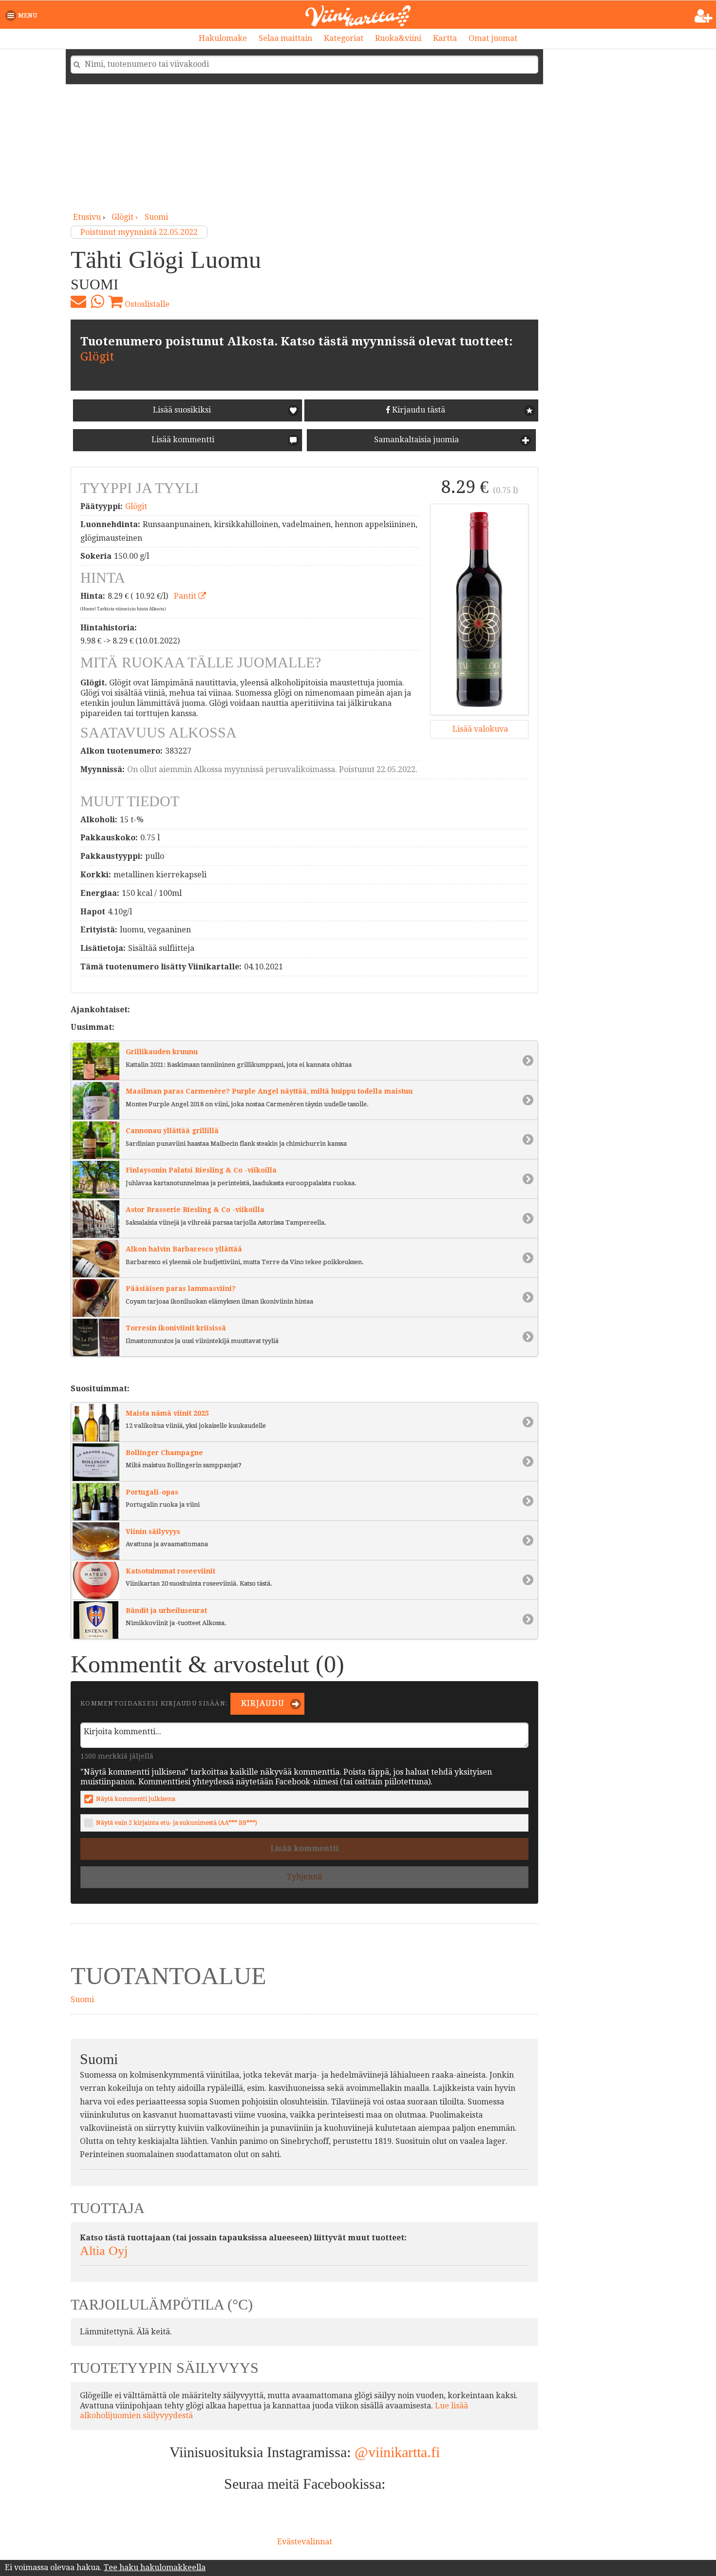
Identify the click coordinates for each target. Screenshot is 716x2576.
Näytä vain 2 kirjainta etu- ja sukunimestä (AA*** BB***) (177, 1823)
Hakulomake (223, 38)
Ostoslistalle (146, 304)
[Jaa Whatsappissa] (97, 302)
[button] (23, 16)
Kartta (445, 38)
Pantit (186, 596)
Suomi (156, 217)
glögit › (126, 217)
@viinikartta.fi (397, 2452)
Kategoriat (344, 38)
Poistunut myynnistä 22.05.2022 (139, 232)
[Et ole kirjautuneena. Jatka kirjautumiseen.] (704, 16)
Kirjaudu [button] (262, 1703)
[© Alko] (479, 609)
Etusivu (87, 217)
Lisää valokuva (479, 729)
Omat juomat (493, 38)
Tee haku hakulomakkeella (155, 2567)
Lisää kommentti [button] (182, 440)
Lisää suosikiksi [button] (182, 410)
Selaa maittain (285, 38)
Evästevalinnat (305, 2542)
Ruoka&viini (398, 38)
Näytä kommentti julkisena (136, 1799)
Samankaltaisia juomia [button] (415, 440)
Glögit (97, 357)
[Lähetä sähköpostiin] (78, 302)
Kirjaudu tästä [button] (418, 410)
